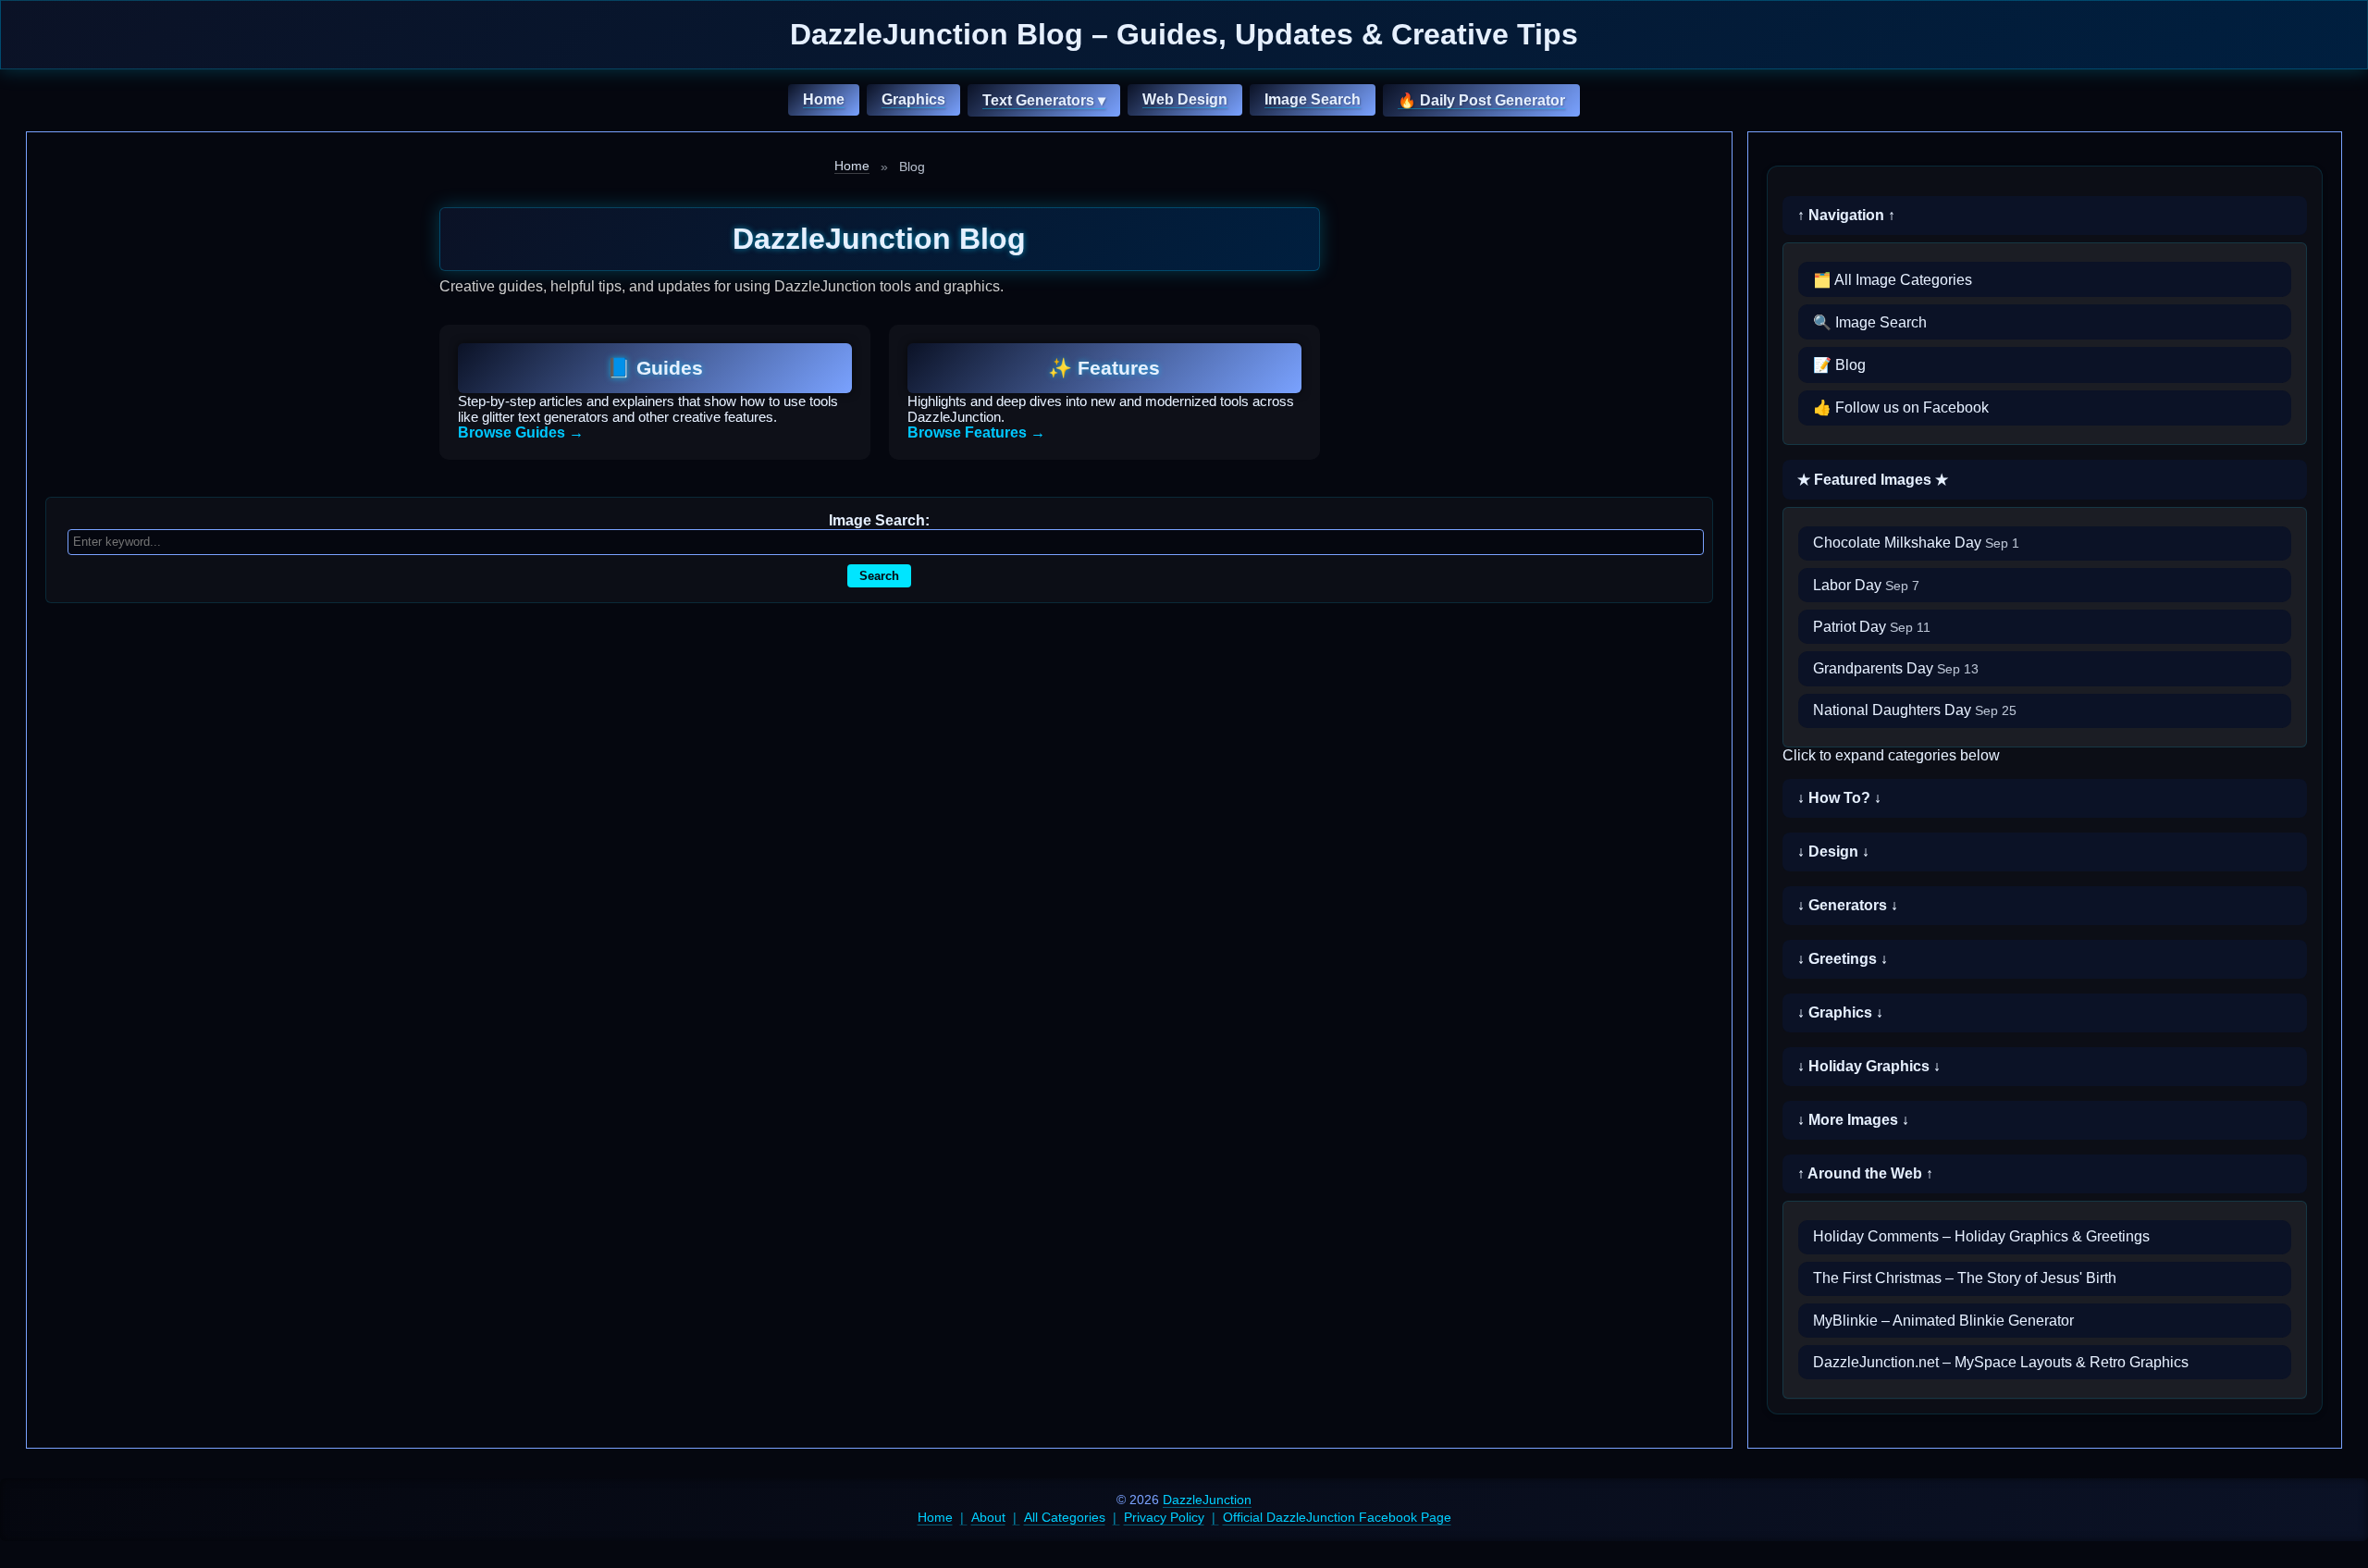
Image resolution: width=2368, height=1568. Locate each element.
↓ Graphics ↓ (1840, 1012)
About (988, 1517)
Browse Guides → (521, 432)
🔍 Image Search (1870, 322)
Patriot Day (1872, 627)
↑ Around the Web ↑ (1865, 1173)
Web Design (1185, 99)
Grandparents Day (1896, 668)
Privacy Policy (1164, 1517)
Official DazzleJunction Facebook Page (1337, 1517)
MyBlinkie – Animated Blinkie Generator (1943, 1321)
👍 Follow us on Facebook (1901, 407)
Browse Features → (976, 432)
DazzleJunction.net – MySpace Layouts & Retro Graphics (2001, 1362)
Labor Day (1866, 585)
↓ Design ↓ (1833, 852)
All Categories (1065, 1517)
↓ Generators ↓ (1848, 905)
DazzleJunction (1207, 1500)
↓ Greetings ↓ (1843, 959)
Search (879, 576)
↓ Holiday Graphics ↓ (1869, 1066)
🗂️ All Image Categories (1893, 280)
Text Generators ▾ (1044, 100)
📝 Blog (1839, 365)
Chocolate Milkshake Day (1916, 543)
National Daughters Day (1915, 710)
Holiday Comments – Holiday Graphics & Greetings (1981, 1236)
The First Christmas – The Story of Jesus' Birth (1965, 1278)
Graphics (913, 99)
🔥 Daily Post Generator (1481, 100)
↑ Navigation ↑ (1846, 215)
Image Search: (879, 520)
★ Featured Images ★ (1873, 480)
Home (824, 99)
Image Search (1313, 99)
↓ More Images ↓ (1853, 1120)
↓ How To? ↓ (1839, 798)
